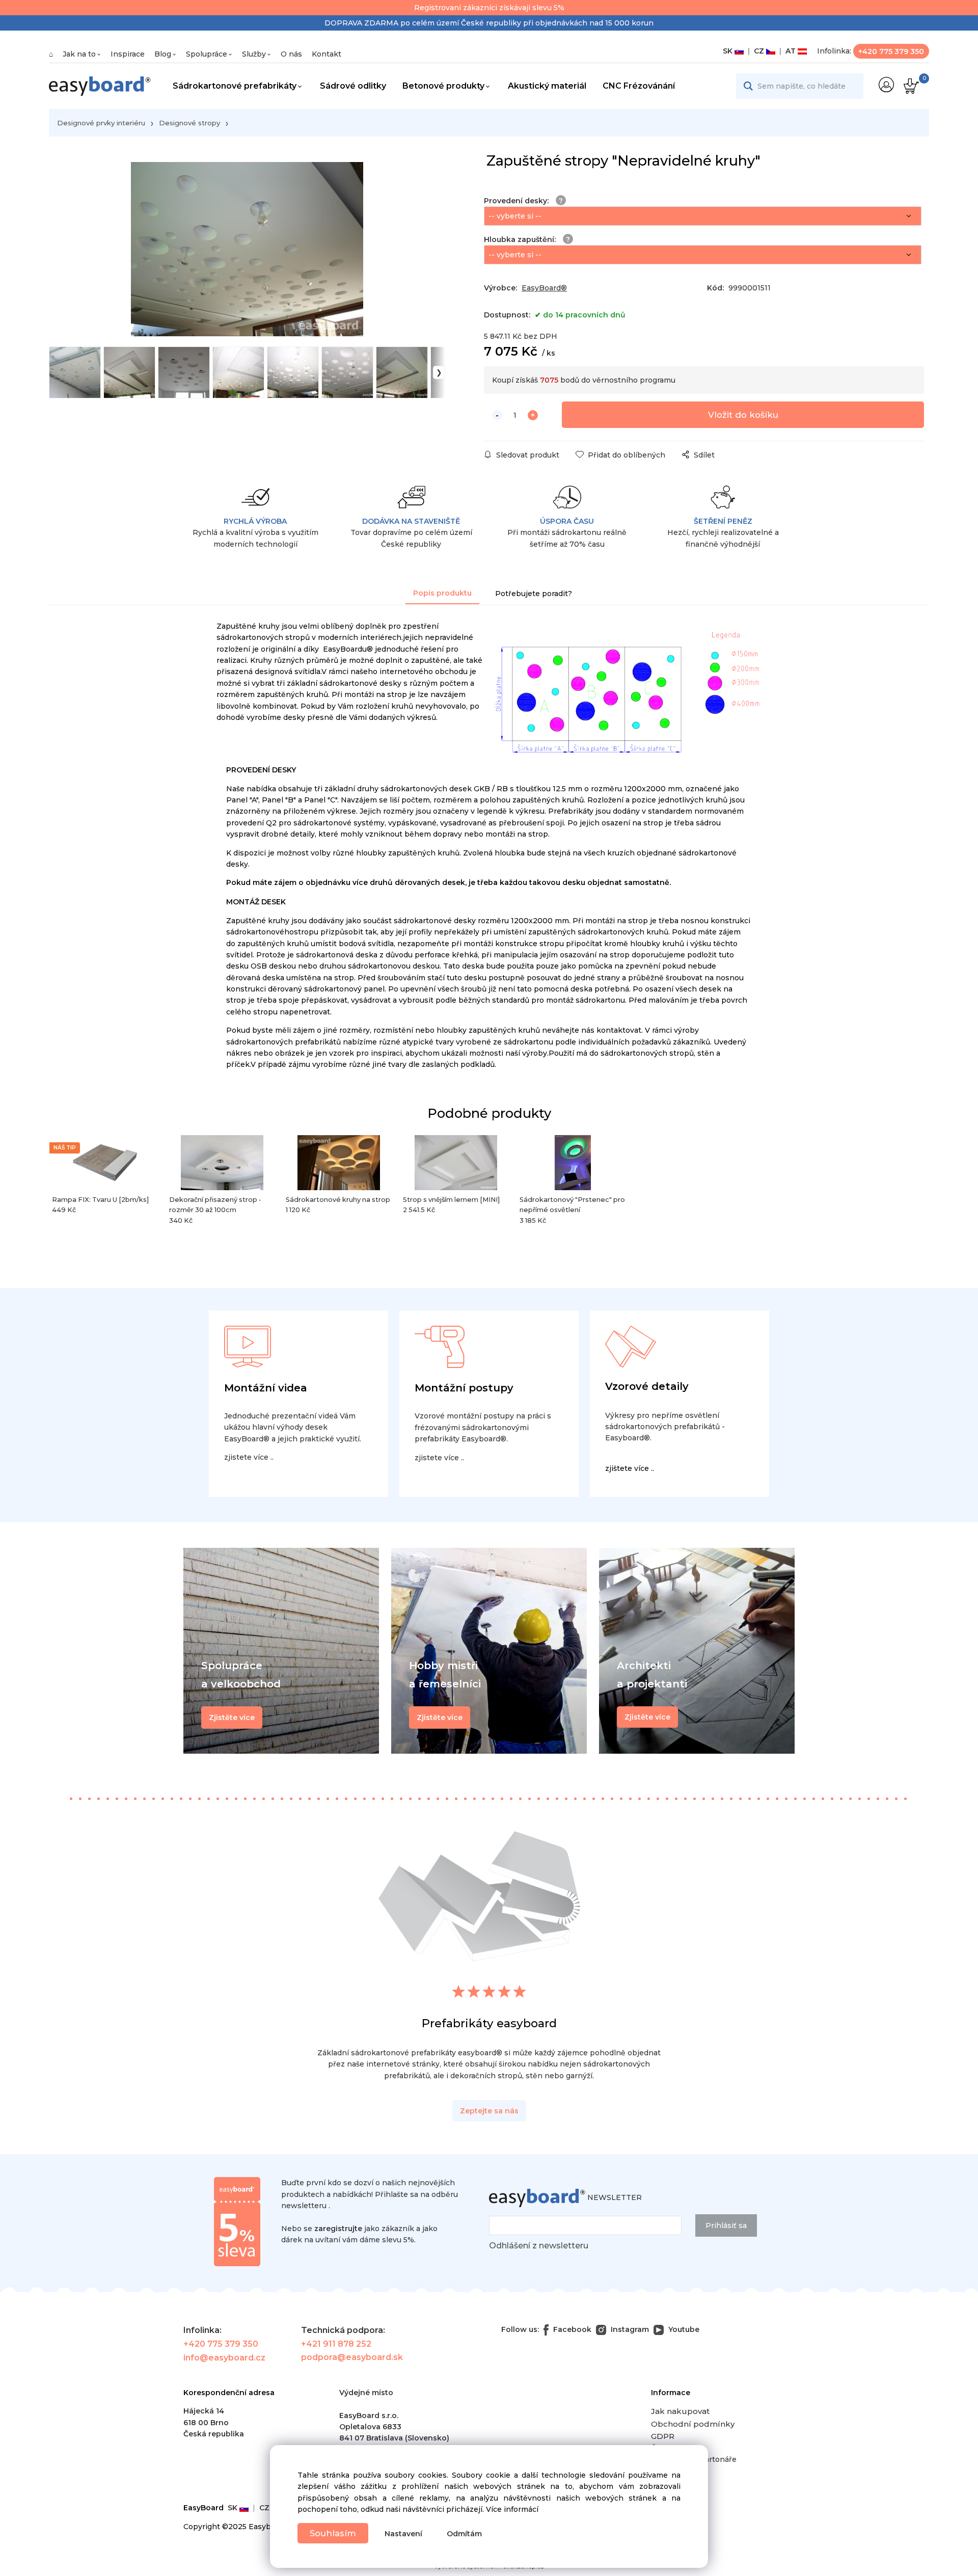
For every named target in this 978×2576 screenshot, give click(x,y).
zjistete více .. (249, 1457)
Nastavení (403, 2534)
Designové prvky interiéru (101, 123)
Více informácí (512, 2509)
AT (790, 51)
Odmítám (464, 2534)
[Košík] (910, 86)
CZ (758, 51)
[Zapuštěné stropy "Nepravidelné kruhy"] (247, 249)
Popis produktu (442, 593)
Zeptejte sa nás (489, 2111)
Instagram (629, 2329)
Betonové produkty (443, 86)
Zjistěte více (647, 1717)
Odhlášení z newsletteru (539, 2246)
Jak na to (79, 54)
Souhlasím (333, 2533)
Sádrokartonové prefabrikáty (235, 86)
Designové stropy (189, 123)
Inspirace (128, 54)
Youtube (683, 2329)
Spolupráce (207, 54)
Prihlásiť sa (726, 2225)
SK (729, 51)
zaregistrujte (338, 2229)
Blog (163, 54)
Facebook (571, 2329)
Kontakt (327, 54)
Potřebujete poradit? (534, 594)
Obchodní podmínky (693, 2424)
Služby (254, 54)
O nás (291, 54)
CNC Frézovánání (639, 86)
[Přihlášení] (886, 85)
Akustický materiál (547, 86)
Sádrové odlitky (353, 86)
